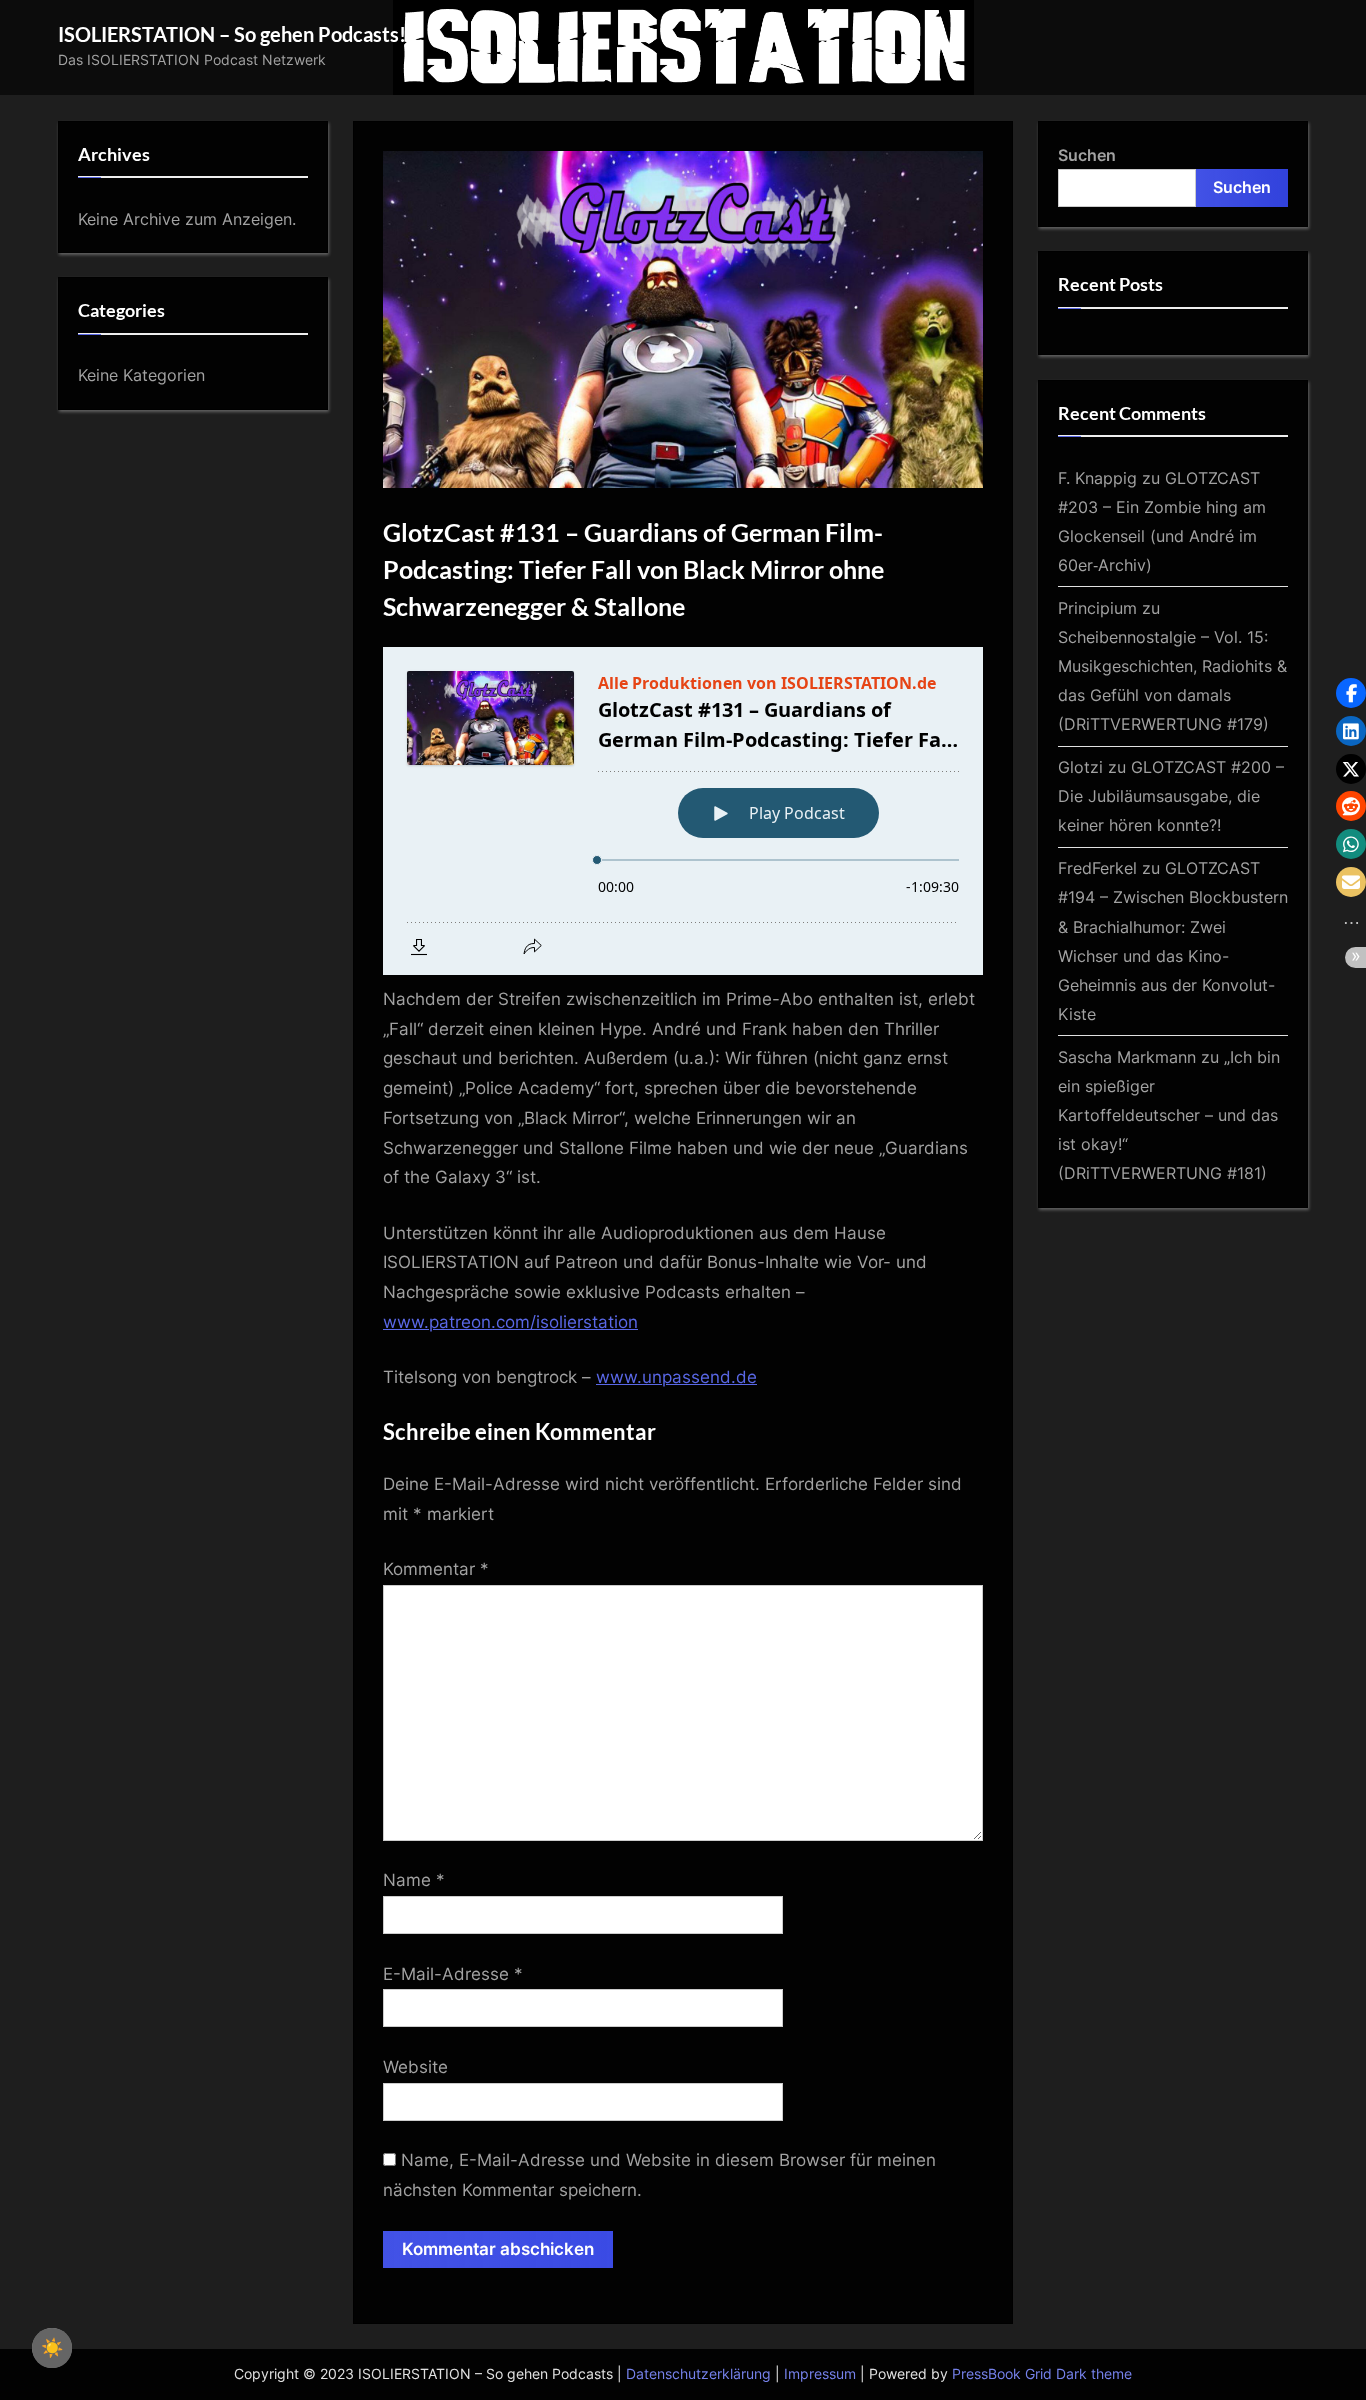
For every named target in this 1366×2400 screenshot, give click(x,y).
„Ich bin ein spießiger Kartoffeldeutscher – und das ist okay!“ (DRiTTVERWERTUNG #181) (1169, 1115)
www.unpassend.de (676, 1377)
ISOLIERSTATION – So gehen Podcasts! (232, 34)
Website (415, 2067)
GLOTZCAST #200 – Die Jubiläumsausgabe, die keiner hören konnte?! (1171, 796)
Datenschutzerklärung (698, 2374)
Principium (1097, 608)
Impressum (820, 2374)
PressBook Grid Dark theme (1042, 2374)
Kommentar (436, 1569)
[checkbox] (52, 2348)
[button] (1351, 693)
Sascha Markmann (1127, 1057)
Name (414, 1880)
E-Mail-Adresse (453, 1974)
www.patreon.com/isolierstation (510, 1322)
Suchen (1087, 155)
